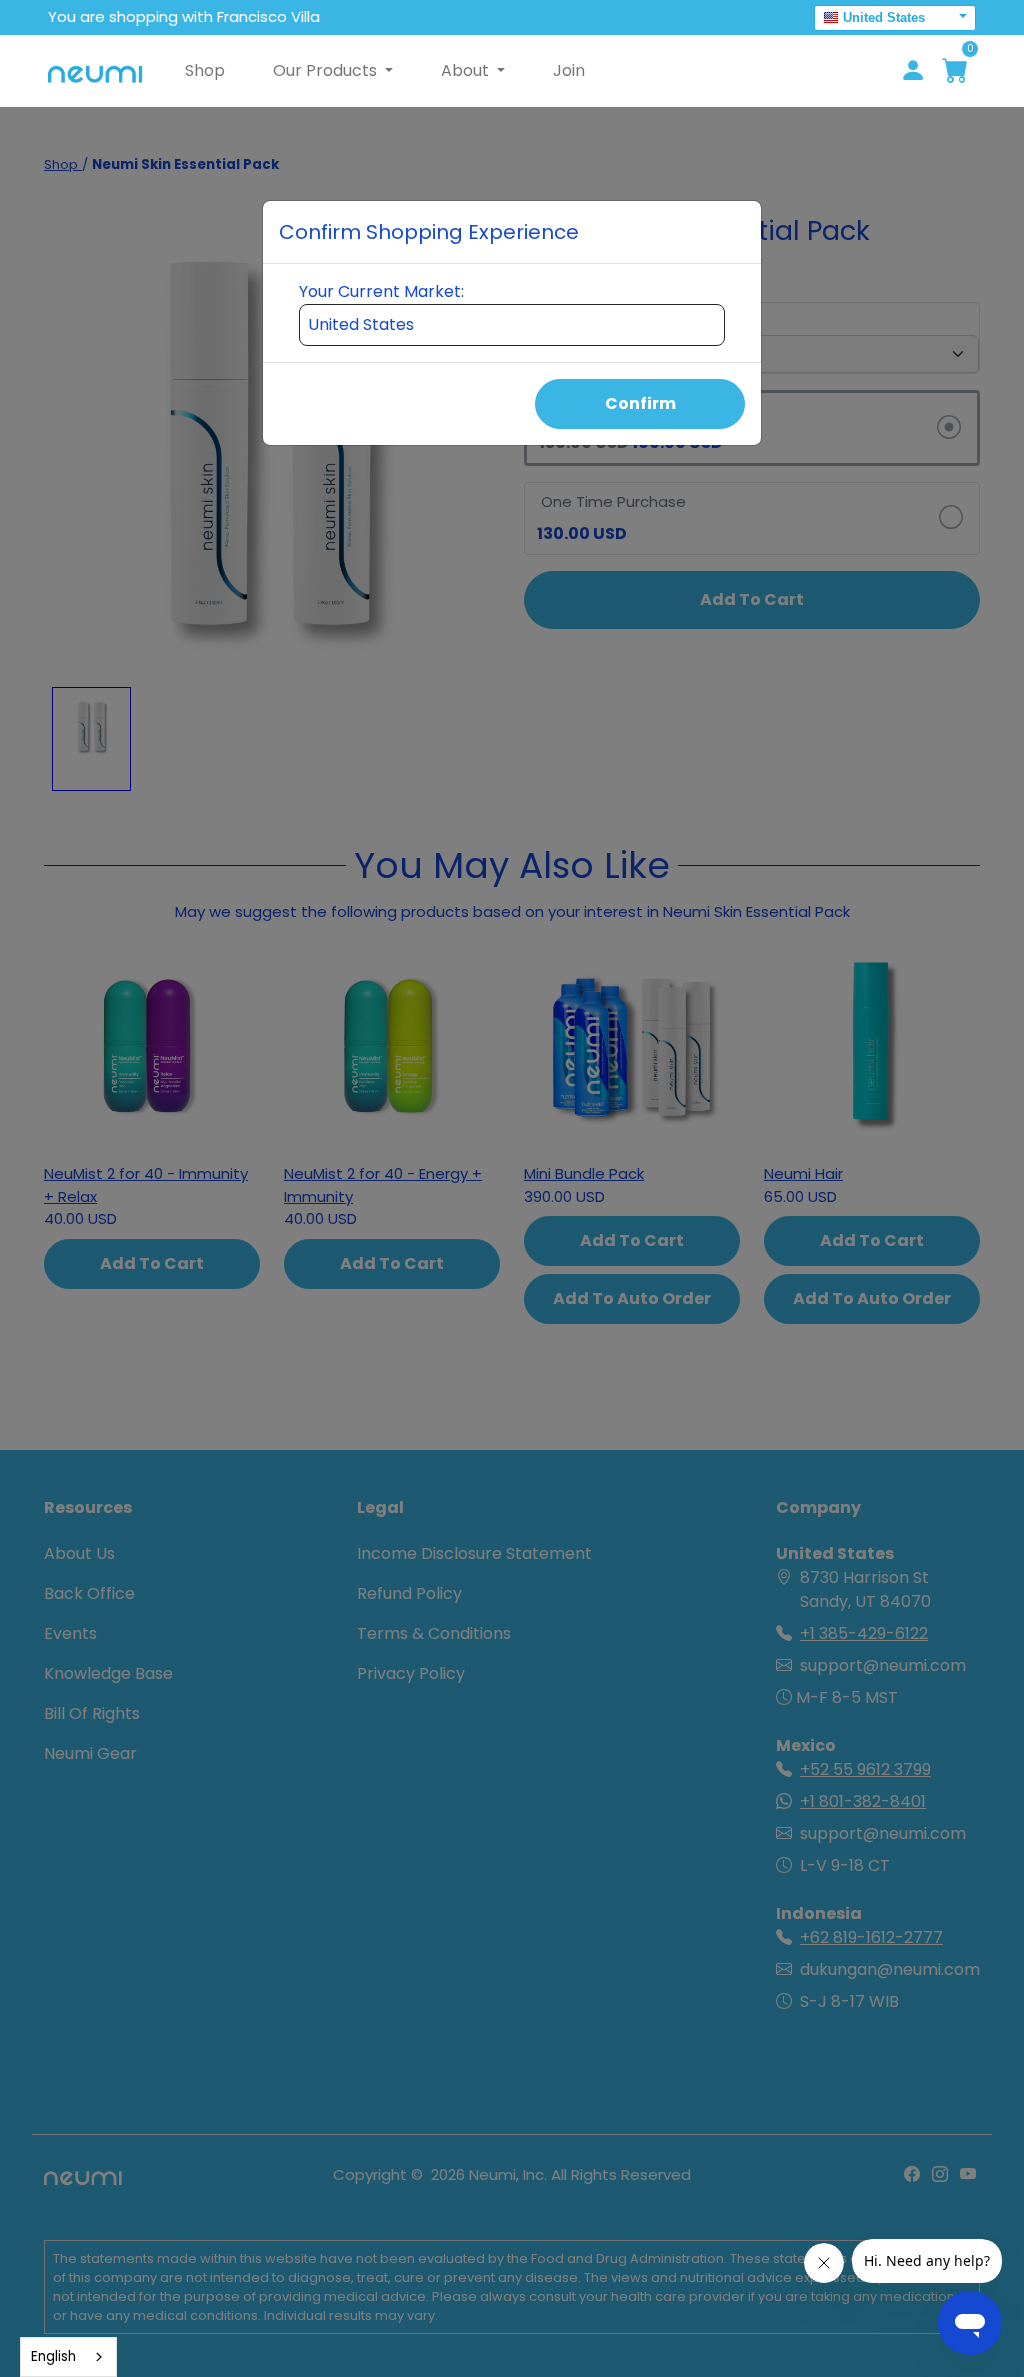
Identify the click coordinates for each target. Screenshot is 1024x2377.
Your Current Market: (381, 291)
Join (569, 70)
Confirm (640, 403)
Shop (205, 70)
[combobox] (68, 2357)
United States (884, 17)
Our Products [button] (327, 70)
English (53, 2356)
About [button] (467, 70)
